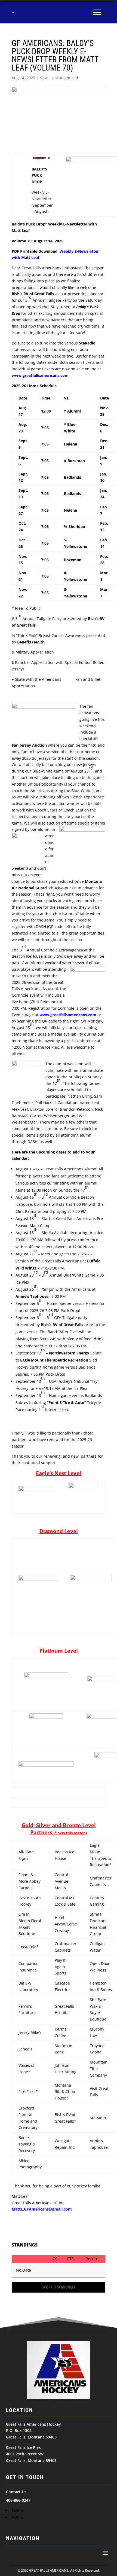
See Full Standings (59, 2287)
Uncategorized (65, 78)
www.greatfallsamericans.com (68, 1015)
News (44, 78)
